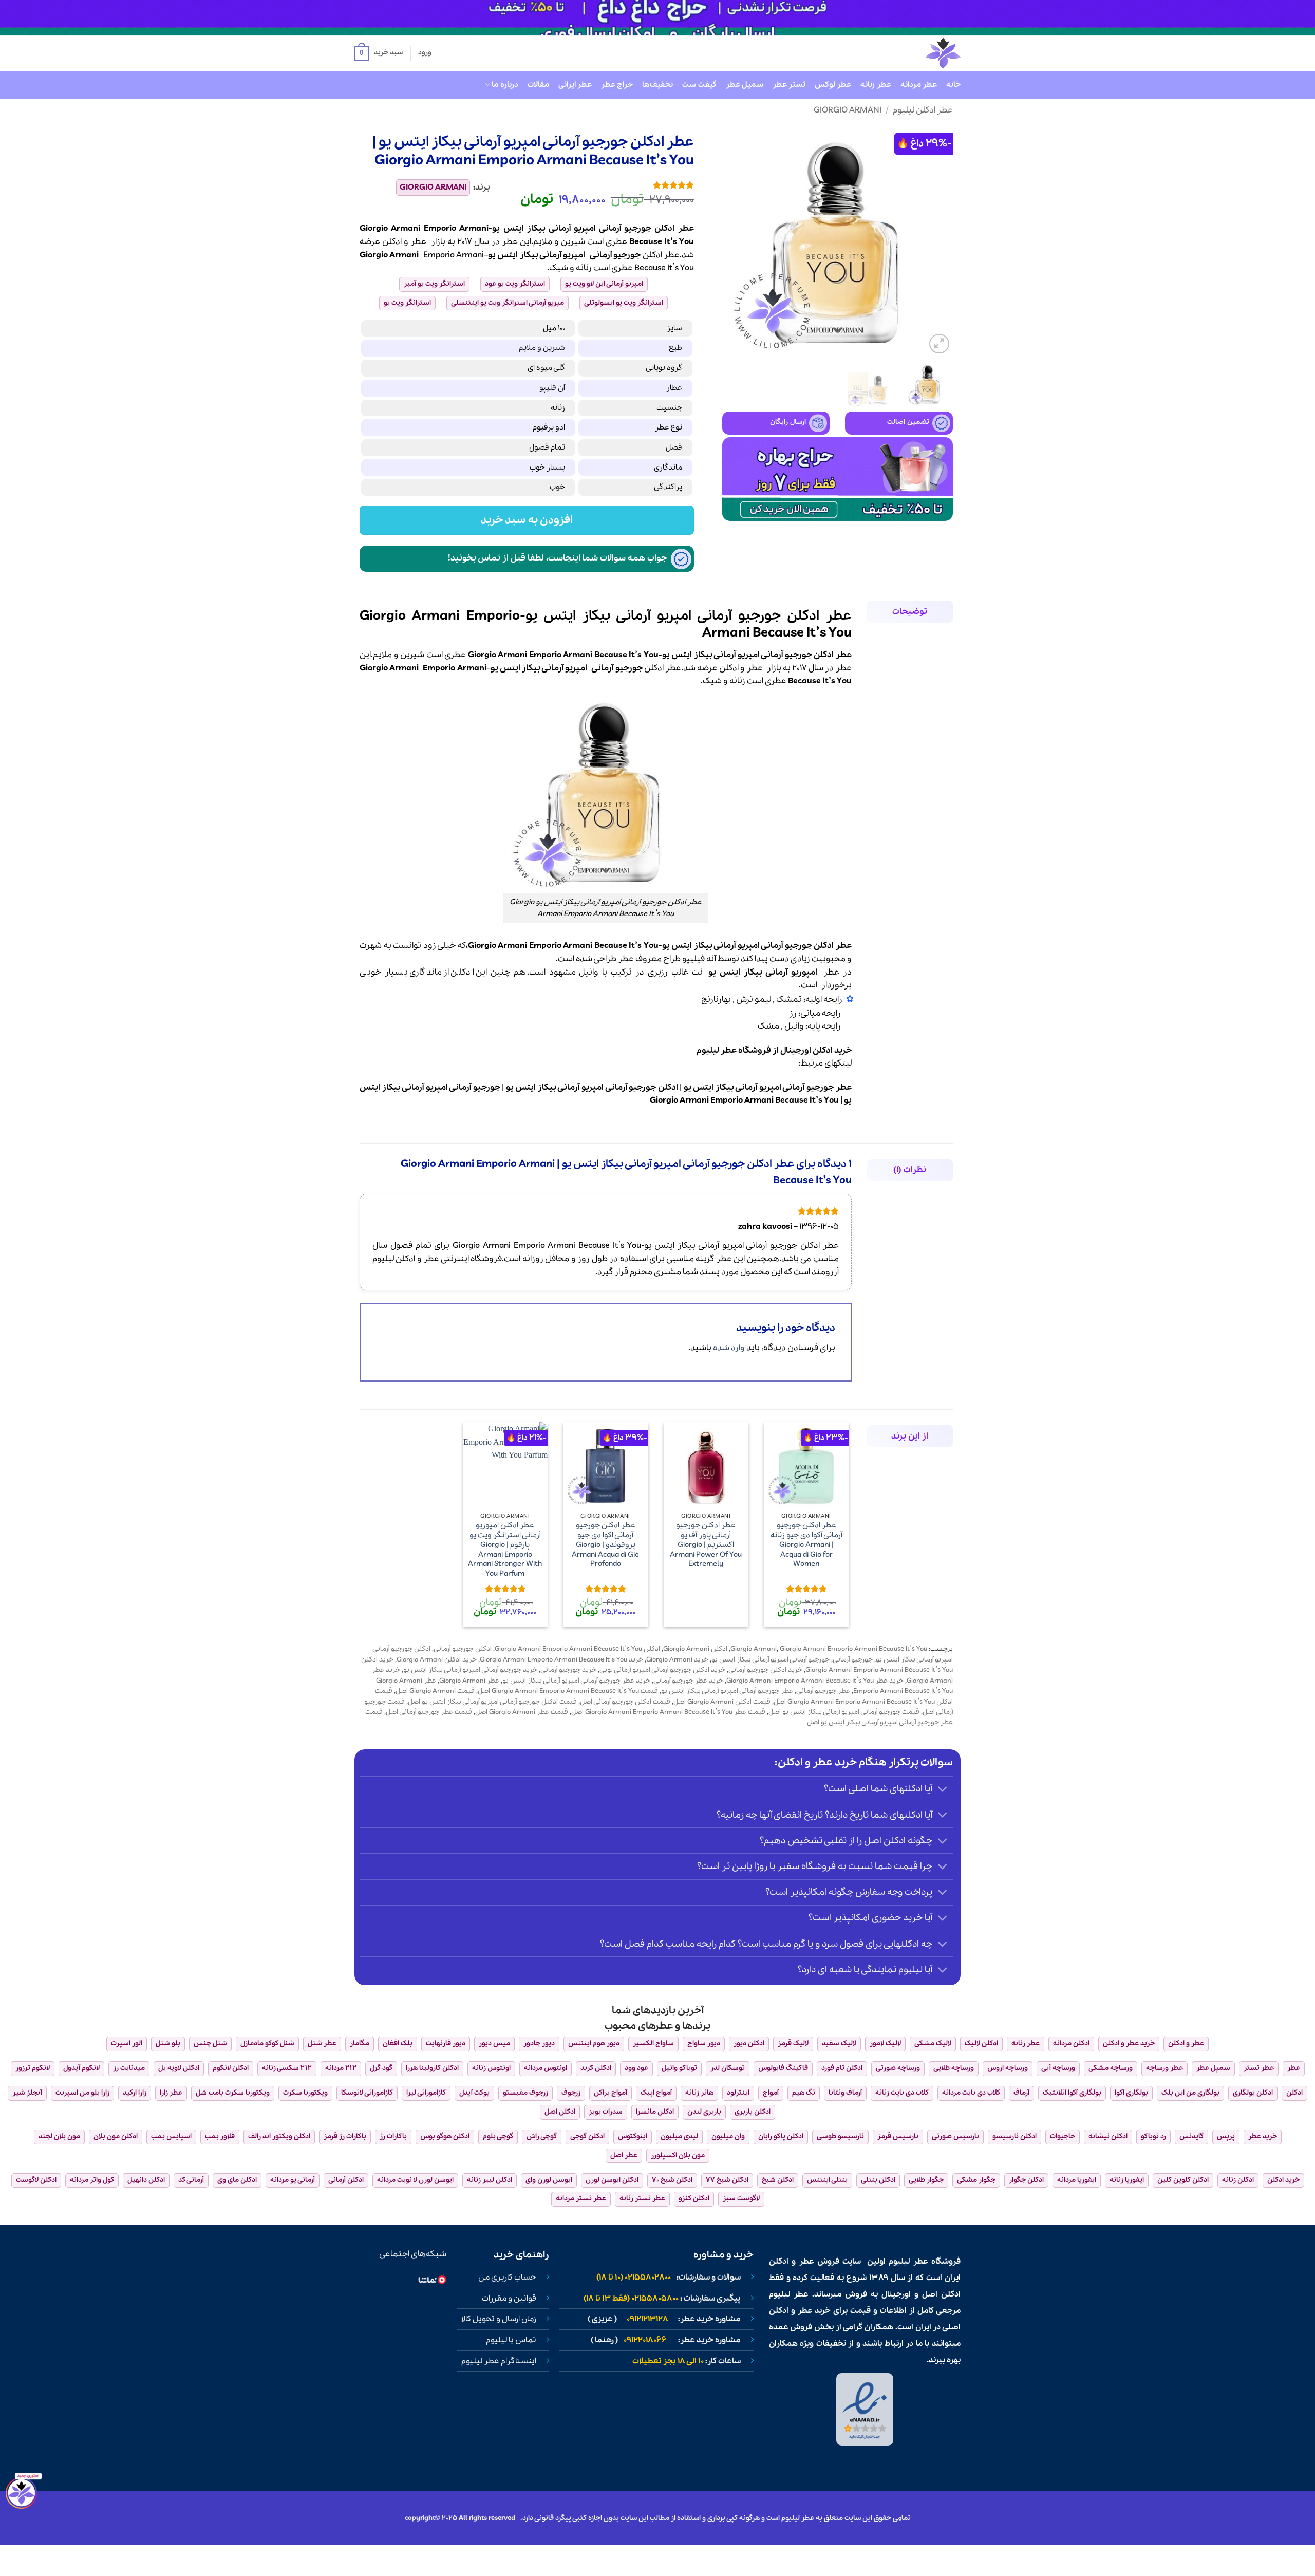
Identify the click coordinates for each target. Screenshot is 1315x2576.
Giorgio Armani (848, 110)
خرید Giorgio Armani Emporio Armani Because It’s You (561, 1660)
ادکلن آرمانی (346, 2180)
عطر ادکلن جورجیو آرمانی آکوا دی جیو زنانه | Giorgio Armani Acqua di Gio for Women (806, 1545)
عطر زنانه (876, 85)
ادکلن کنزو (694, 2199)
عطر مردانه (919, 85)
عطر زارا (171, 2093)
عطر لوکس (833, 85)
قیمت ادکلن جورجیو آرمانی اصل (625, 1702)
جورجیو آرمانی (615, 255)
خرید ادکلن (1283, 2180)
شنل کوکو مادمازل (267, 2043)
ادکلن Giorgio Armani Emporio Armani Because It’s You (577, 1649)
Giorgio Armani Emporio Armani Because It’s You (853, 1649)
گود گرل (381, 2068)
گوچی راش (542, 2136)
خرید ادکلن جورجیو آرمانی (765, 1670)
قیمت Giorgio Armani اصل (435, 1691)
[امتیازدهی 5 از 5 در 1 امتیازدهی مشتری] (600, 185)
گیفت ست (699, 85)
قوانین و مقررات (509, 2299)
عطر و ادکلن (404, 242)
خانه (953, 85)
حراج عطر (617, 85)
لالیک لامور (885, 2043)
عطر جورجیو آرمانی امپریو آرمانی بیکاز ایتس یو (727, 1691)
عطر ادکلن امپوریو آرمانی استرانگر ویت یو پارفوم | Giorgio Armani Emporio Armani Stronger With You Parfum (505, 1550)
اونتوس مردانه (546, 2068)
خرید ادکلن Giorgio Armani (437, 1660)
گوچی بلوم (498, 2136)
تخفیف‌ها (657, 85)
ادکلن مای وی (237, 2180)
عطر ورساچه (1164, 2068)
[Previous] (935, 241)
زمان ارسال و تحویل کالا (499, 2319)
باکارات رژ (393, 2136)
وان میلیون (728, 2136)
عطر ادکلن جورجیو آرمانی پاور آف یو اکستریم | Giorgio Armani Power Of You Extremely (706, 1545)
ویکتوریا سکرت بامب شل (233, 2093)
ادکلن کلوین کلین (1183, 2180)
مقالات (538, 85)
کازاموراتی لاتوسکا (367, 2093)
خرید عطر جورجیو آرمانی (688, 1681)
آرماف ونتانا (845, 2093)
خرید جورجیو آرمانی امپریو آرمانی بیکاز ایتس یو (470, 1670)
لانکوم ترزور (33, 2068)
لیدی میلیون (679, 2136)
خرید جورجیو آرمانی (568, 1670)
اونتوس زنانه (491, 2068)
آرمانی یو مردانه (293, 2180)
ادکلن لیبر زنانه (490, 2180)
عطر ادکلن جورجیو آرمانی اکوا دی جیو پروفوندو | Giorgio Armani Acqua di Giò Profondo (605, 1545)
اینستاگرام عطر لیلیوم (499, 2361)
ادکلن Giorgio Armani (695, 1649)
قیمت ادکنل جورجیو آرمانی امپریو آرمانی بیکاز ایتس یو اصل (492, 1702)
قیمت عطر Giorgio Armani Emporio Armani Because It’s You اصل (668, 1712)
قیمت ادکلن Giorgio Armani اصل (722, 1702)
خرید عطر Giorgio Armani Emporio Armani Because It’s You (815, 1681)
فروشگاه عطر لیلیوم (734, 1050)
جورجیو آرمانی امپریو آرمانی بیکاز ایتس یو (771, 1660)
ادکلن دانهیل (146, 2180)
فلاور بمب (220, 2136)
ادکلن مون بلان (116, 2136)
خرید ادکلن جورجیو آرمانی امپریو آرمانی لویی (662, 1670)
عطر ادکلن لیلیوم (923, 110)
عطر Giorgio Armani (469, 1681)
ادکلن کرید (596, 2068)
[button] (379, 53)
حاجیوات (1063, 2136)
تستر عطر (789, 85)
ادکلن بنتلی (878, 2180)
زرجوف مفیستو (525, 2093)
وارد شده (729, 1348)
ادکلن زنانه (1238, 2180)
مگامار (360, 2043)
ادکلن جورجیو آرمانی (463, 1649)
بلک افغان (398, 2043)
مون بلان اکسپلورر (678, 2155)
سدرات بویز (606, 2112)
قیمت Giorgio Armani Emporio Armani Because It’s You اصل (568, 1691)
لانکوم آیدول (81, 2068)
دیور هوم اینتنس (594, 2043)
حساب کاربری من (507, 2278)
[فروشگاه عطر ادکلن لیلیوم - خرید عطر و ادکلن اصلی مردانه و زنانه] (918, 53)
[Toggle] (943, 1790)
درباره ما (505, 85)
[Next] (732, 241)
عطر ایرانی (575, 85)
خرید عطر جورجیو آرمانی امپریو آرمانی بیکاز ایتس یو (576, 1681)
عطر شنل (322, 2043)
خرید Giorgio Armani (677, 1660)
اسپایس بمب (171, 2136)
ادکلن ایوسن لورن (612, 2180)
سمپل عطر (745, 85)
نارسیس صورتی (955, 2136)
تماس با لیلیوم (511, 2340)
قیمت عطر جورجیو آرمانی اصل (429, 1712)
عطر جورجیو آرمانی (823, 1691)
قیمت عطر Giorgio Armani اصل (522, 1712)
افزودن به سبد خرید (527, 520)
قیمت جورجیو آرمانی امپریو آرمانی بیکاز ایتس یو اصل (844, 1712)
